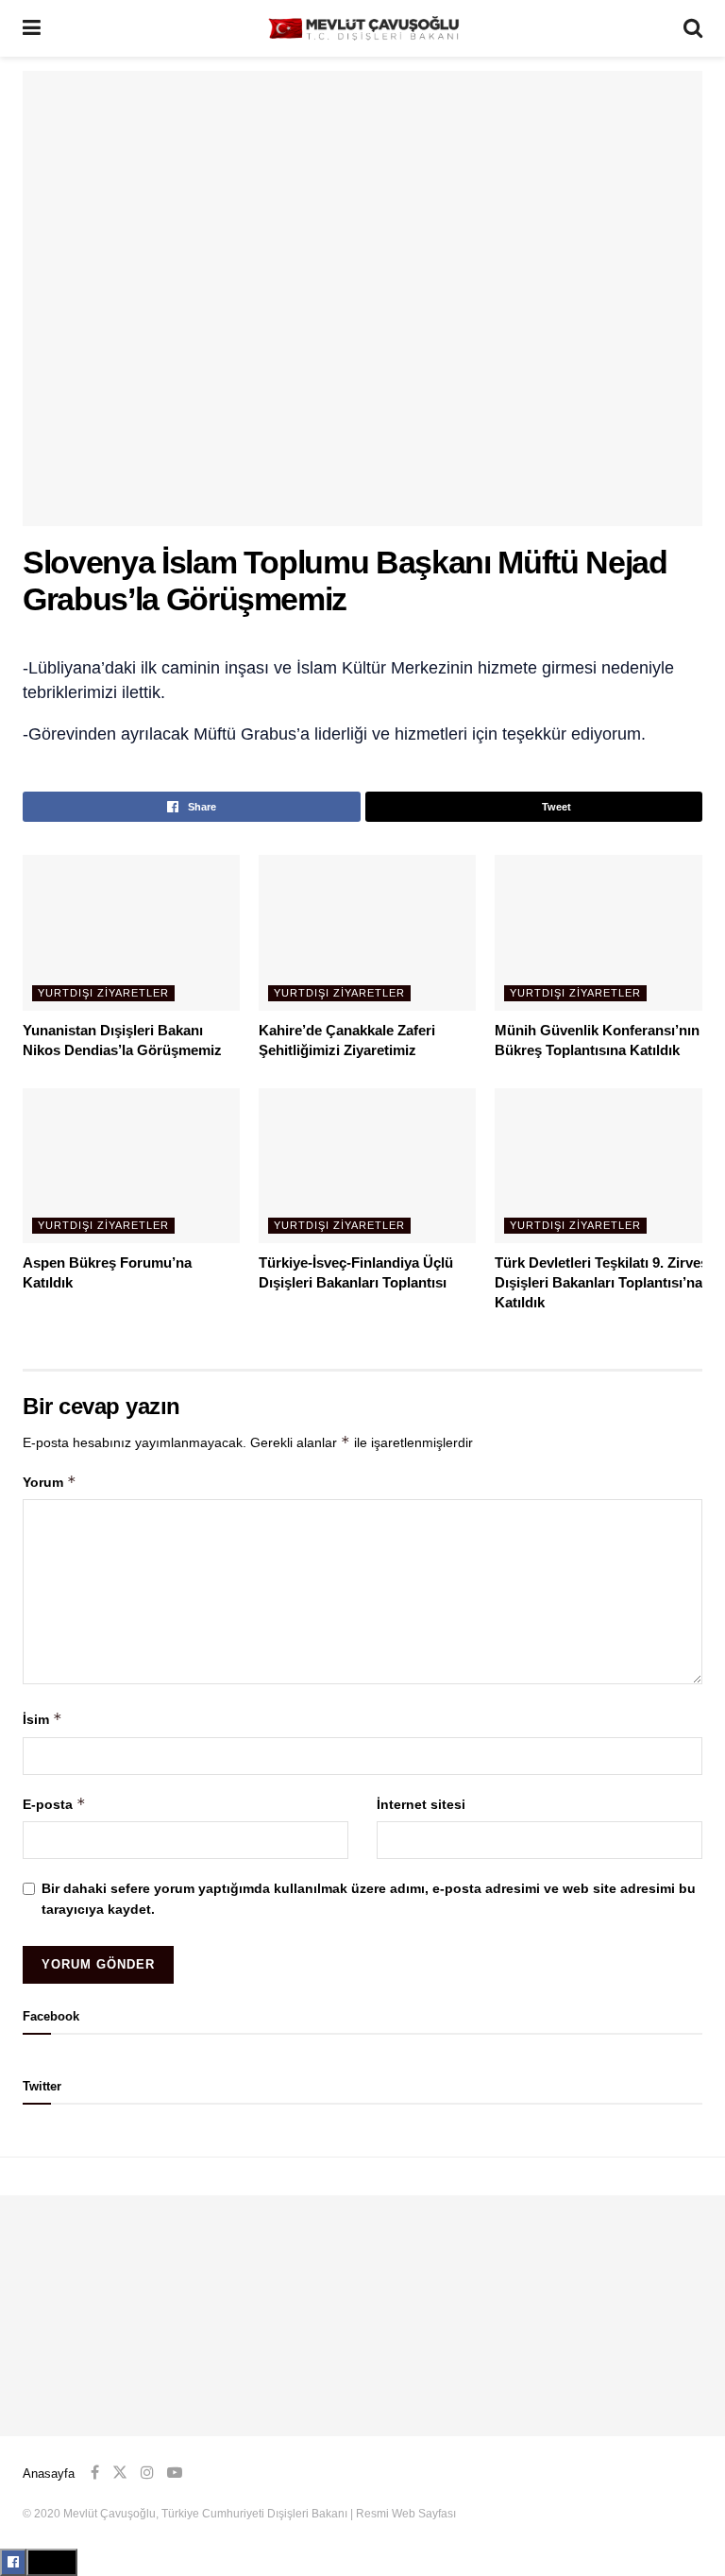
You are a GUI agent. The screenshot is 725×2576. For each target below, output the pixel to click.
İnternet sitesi (421, 1804)
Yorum (50, 1482)
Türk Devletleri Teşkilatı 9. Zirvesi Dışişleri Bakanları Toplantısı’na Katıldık (603, 1282)
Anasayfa (49, 2474)
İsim (42, 1719)
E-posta (54, 1804)
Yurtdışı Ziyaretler (103, 993)
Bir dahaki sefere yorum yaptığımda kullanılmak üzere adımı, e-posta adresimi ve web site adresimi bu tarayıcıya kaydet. (369, 1899)
